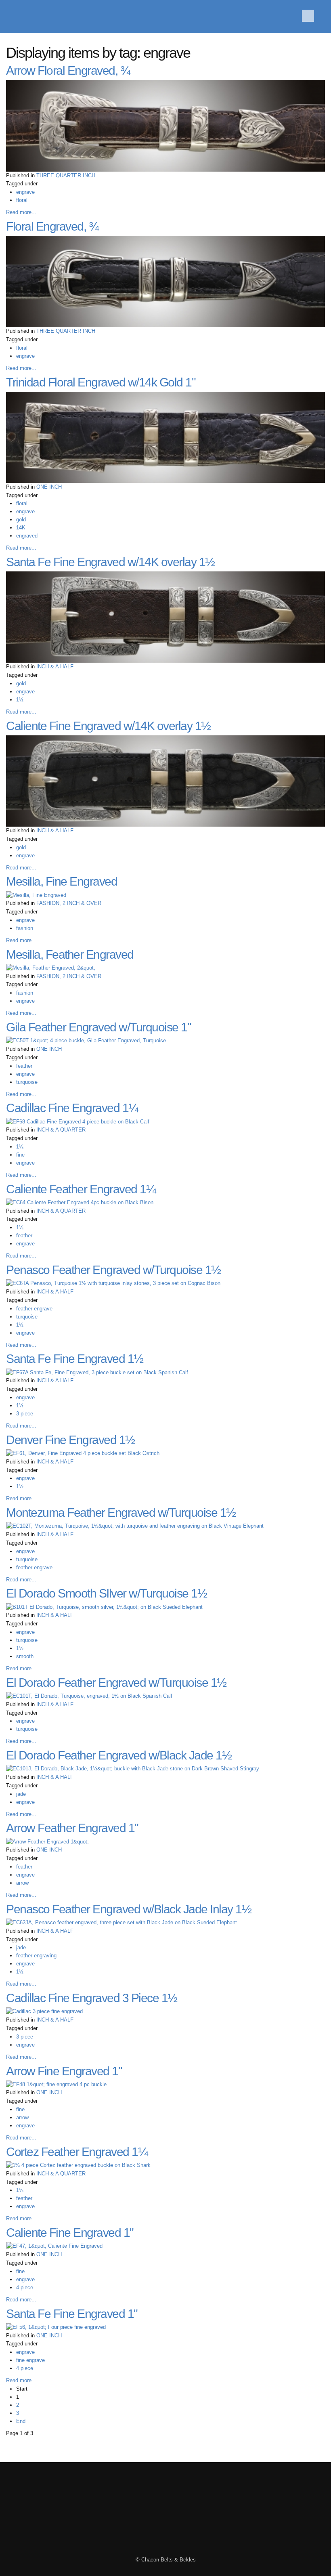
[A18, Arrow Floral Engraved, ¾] (165, 125)
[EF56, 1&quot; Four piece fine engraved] (56, 2327)
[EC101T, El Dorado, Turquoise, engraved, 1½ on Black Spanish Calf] (89, 1696)
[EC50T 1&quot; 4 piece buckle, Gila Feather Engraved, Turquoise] (86, 1040)
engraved (27, 536)
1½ (20, 700)
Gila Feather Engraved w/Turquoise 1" (98, 1027)
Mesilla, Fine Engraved (62, 881)
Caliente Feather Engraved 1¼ (81, 1189)
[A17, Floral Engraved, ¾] (165, 281)
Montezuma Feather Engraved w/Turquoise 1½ (121, 1513)
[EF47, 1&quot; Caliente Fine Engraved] (54, 2246)
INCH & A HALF (55, 667)
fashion (25, 928)
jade (21, 1794)
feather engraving (36, 1956)
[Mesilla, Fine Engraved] (36, 895)
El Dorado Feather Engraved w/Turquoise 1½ (116, 1683)
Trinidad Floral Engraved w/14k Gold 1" (101, 382)
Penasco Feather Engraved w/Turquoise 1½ (113, 1270)
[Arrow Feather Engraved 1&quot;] (47, 1841)
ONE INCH (49, 487)
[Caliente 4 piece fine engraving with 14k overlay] (165, 780)
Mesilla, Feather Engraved (70, 954)
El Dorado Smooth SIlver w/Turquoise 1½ (106, 1593)
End (21, 2421)
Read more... (21, 212)
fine (20, 1155)
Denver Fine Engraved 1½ (70, 1440)
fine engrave (30, 2360)
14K (21, 528)
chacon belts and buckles (55, 17)
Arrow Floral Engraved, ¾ (68, 70)
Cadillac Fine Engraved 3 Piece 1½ (92, 1998)
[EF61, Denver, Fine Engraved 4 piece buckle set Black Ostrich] (83, 1453)
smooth (25, 1656)
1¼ (20, 1147)
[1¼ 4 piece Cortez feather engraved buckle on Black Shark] (78, 2165)
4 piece (25, 2287)
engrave (25, 192)
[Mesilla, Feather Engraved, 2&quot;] (51, 968)
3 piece (25, 1414)
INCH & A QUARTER (61, 1130)
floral (22, 200)
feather (24, 1066)
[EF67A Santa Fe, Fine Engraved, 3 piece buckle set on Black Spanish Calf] (97, 1372)
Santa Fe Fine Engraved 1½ (75, 1359)
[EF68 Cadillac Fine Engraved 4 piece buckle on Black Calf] (78, 1121)
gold (21, 520)
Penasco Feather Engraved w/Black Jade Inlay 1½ (129, 1909)
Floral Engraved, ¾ (52, 226)
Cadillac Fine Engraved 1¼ (72, 1108)
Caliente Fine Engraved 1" (70, 2233)
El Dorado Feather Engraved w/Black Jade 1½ (119, 1755)
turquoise (27, 1082)
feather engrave (34, 1309)
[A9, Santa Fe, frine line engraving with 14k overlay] (165, 617)
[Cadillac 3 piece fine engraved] (44, 2011)
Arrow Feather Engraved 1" (72, 1828)
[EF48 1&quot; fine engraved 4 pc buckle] (56, 2084)
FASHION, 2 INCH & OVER (69, 903)
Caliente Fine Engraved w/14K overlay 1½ (108, 726)
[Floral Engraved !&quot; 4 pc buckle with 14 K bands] (165, 437)
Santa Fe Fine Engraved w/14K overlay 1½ (110, 562)
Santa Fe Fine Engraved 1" (72, 2314)
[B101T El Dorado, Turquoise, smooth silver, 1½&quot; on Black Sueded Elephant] (104, 1607)
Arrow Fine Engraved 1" (64, 2071)
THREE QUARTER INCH (66, 175)
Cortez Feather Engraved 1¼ (77, 2152)
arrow (22, 1883)
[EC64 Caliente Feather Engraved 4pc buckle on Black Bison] (80, 1202)
